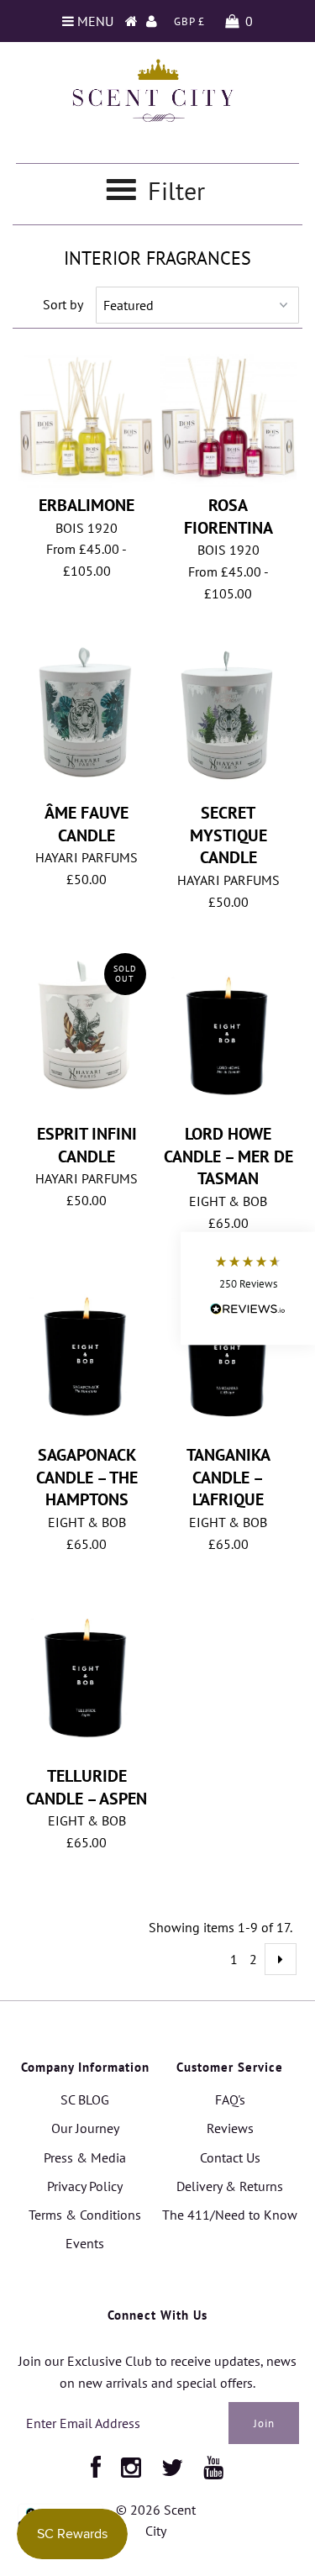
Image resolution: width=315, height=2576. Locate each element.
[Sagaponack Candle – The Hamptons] (87, 1352)
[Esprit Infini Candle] (87, 1026)
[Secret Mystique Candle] (228, 716)
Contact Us (230, 2157)
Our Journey (85, 2128)
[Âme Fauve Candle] (87, 714)
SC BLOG (85, 2099)
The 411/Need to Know (230, 2215)
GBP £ (189, 21)
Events (85, 2243)
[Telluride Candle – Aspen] (87, 1673)
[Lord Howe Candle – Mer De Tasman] (228, 1031)
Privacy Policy (85, 2186)
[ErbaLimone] (87, 421)
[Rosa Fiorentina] (228, 421)
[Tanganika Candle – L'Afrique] (228, 1352)
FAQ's (230, 2099)
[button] (248, 1288)
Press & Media (85, 2157)
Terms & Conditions (85, 2215)
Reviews (230, 2128)
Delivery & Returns (230, 2186)
